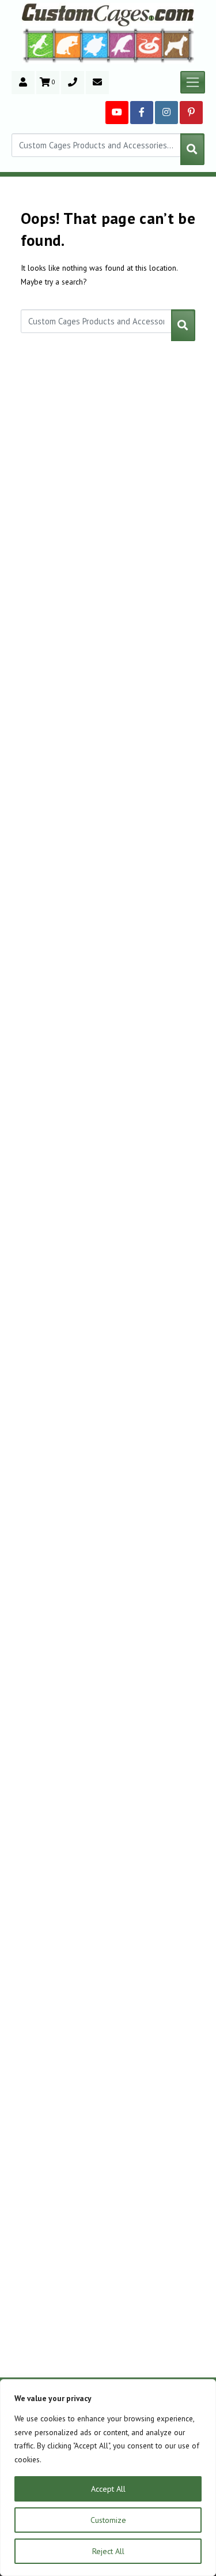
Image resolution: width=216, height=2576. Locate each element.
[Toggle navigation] (193, 83)
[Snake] (149, 44)
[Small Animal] (179, 44)
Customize (108, 2520)
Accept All (108, 2489)
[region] (108, 2478)
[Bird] (122, 44)
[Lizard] (38, 44)
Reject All (108, 2551)
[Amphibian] (95, 45)
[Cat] (68, 45)
